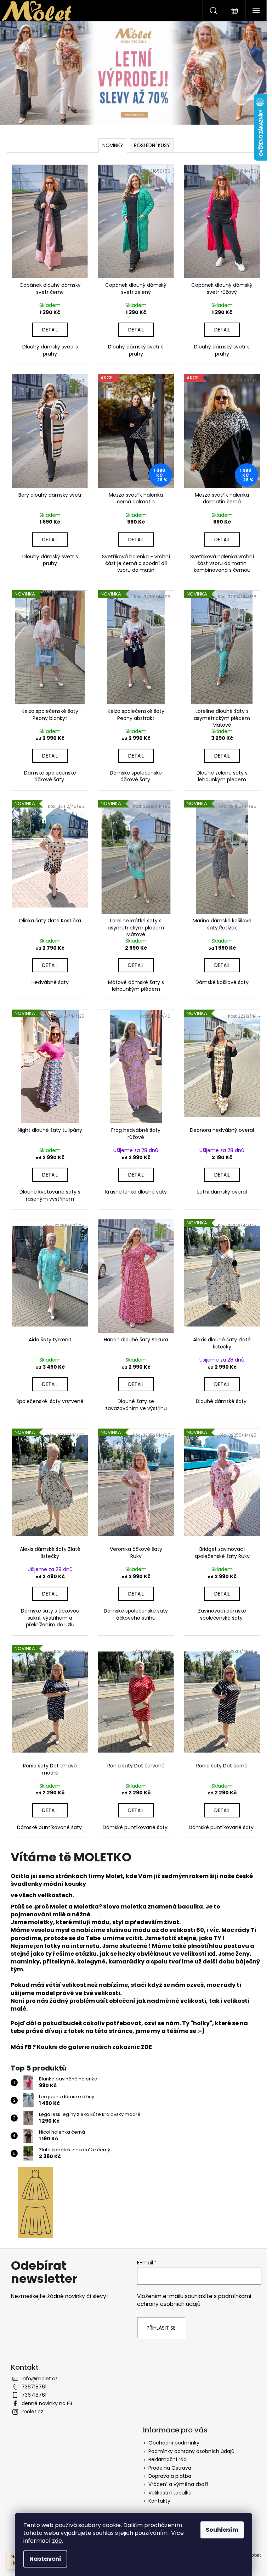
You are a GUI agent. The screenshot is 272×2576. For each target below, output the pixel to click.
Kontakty (159, 2501)
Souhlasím (222, 2530)
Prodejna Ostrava (170, 2468)
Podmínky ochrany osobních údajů (191, 2451)
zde (57, 2541)
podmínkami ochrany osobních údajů (194, 2300)
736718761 (34, 2387)
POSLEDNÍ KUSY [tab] (152, 145)
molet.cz (32, 2412)
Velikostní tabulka (170, 2493)
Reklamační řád (168, 2459)
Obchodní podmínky (174, 2443)
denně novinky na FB (47, 2403)
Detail (50, 330)
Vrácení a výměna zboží (178, 2484)
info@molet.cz (40, 2379)
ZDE (146, 2047)
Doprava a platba (170, 2476)
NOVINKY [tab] (113, 145)
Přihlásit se (161, 2328)
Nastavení (45, 2559)
